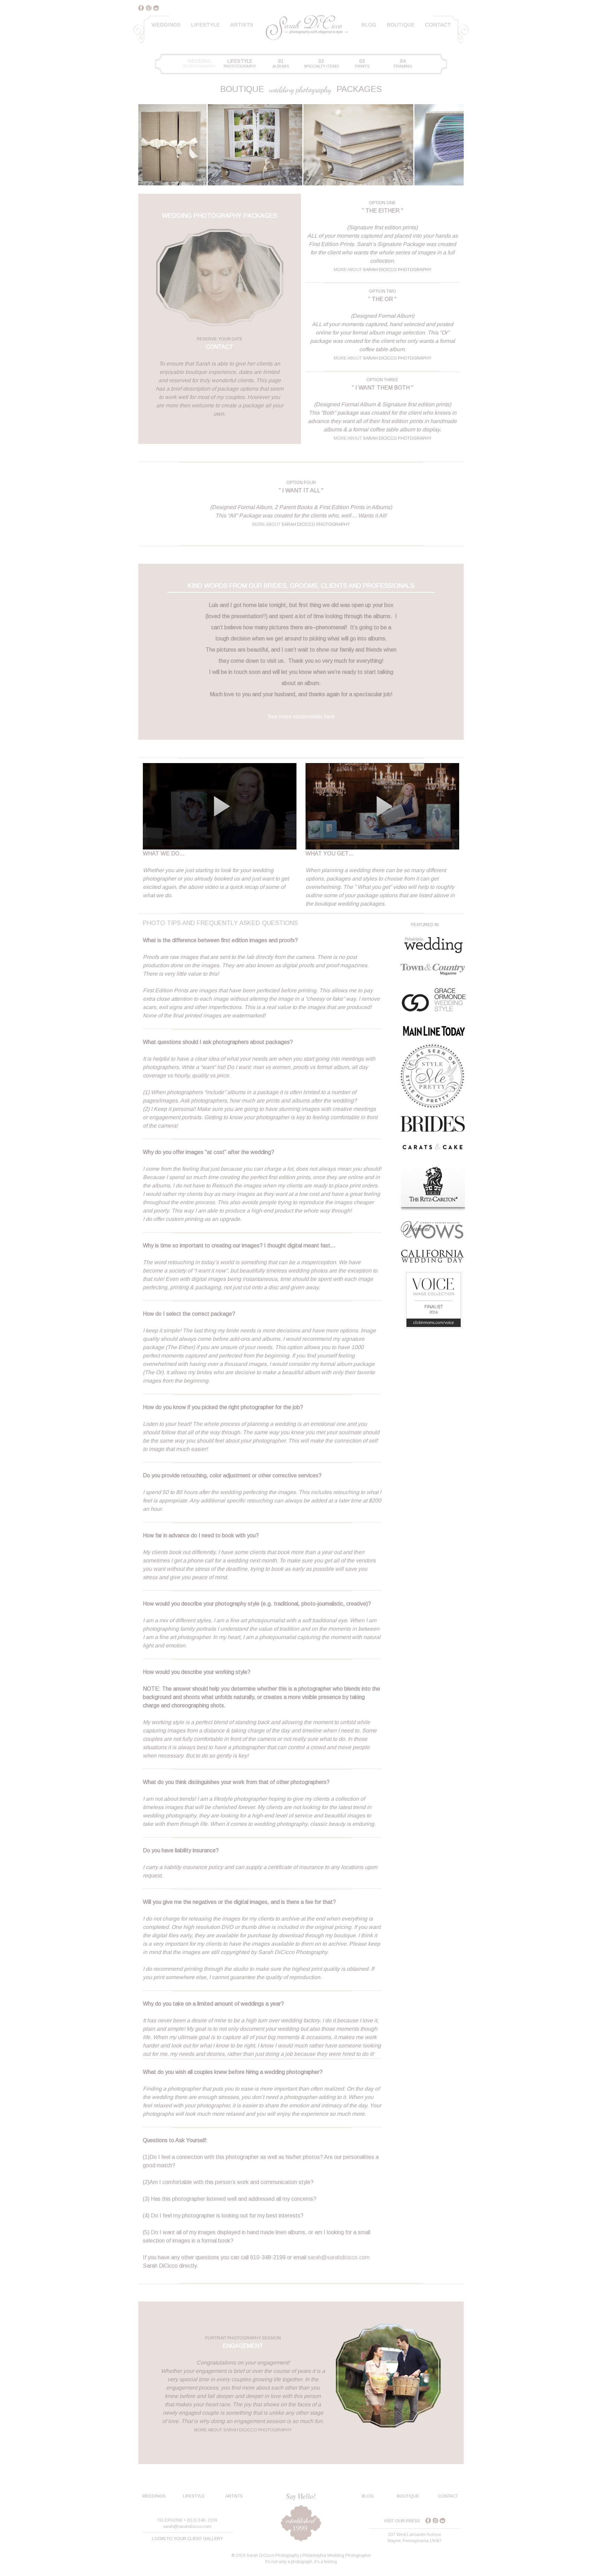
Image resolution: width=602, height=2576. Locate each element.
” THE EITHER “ (383, 211)
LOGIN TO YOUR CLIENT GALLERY (187, 2539)
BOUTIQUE (408, 2496)
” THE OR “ (382, 299)
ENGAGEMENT (243, 2346)
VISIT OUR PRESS (402, 2521)
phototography (199, 63)
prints (362, 63)
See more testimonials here (301, 717)
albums (281, 63)
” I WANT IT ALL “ (301, 490)
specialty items (321, 63)
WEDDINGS (154, 2496)
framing (403, 63)
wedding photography (300, 89)
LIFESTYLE (194, 2496)
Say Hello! (301, 2496)
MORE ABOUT (348, 270)
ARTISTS (234, 2496)
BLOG (368, 2496)
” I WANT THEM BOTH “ (383, 388)
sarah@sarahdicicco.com (339, 2257)
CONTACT (219, 347)
